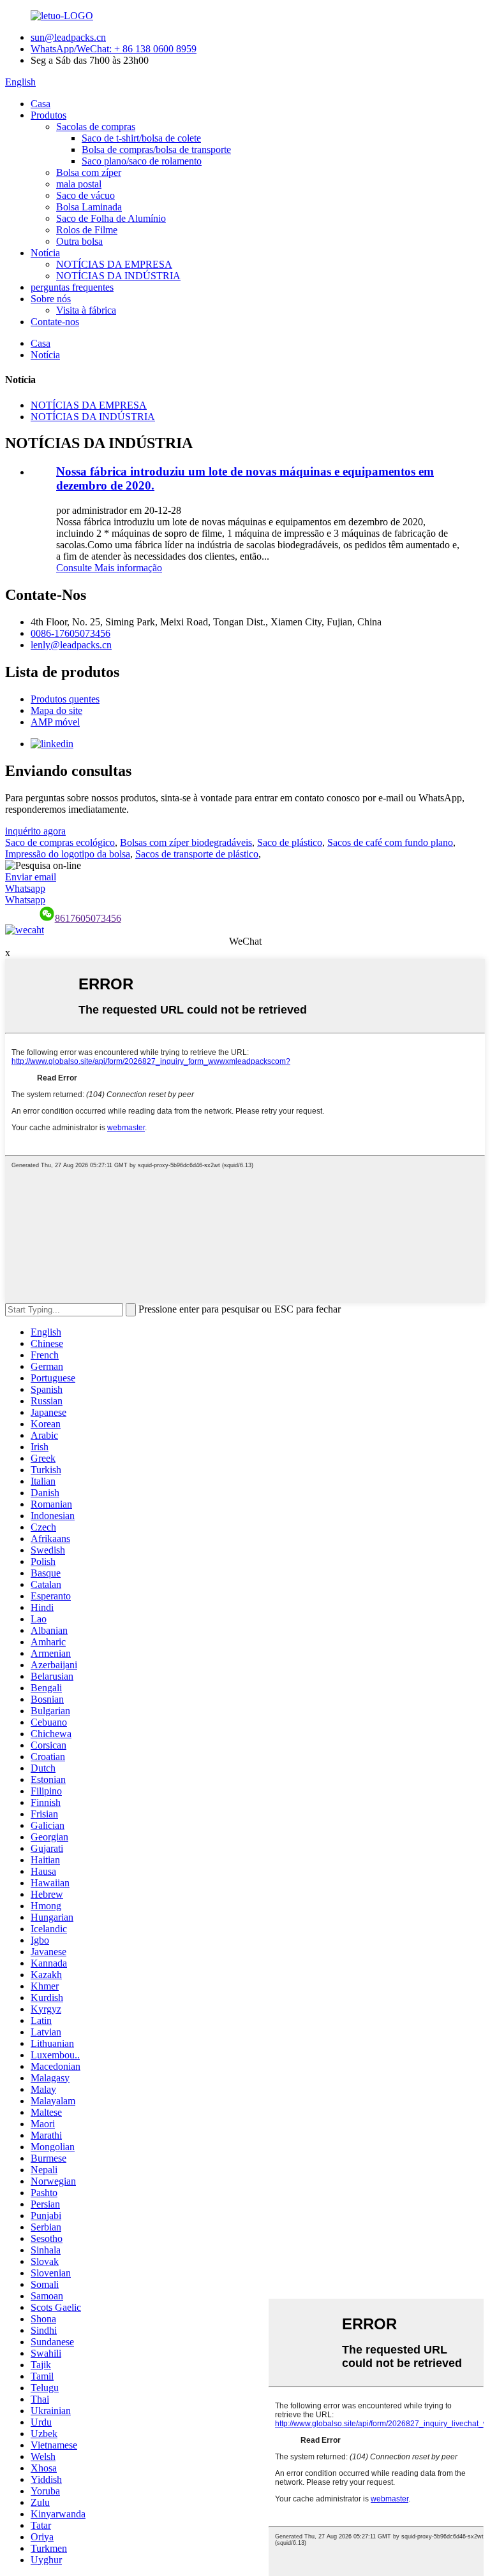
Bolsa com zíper (89, 172)
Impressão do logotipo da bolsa (68, 854)
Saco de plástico (290, 842)
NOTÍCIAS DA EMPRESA (114, 264)
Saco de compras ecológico (60, 842)
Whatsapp (25, 888)
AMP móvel (55, 722)
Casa (41, 104)
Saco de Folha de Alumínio (111, 218)
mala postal (79, 184)
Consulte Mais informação (109, 568)
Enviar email (31, 877)
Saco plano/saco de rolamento (142, 161)
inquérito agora (35, 831)
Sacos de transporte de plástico (197, 854)
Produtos (48, 115)
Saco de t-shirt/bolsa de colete (141, 138)
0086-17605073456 (71, 633)
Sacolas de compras (96, 127)
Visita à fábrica (86, 310)
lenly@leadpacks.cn (71, 645)
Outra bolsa (79, 241)
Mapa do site (56, 710)
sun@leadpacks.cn (68, 37)
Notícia (45, 253)
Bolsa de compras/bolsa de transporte (156, 149)
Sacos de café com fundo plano (390, 842)
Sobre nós (51, 299)
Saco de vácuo (85, 195)
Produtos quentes (65, 699)
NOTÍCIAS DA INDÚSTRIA (118, 276)
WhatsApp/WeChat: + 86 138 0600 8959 (114, 49)
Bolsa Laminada (89, 207)
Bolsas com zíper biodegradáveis (186, 842)
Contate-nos (55, 322)
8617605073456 (88, 918)
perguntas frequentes (72, 287)
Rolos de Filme (87, 230)
